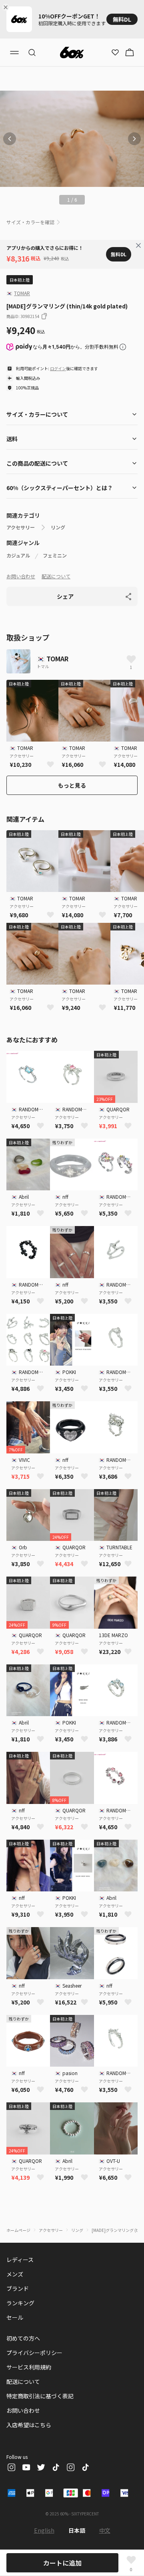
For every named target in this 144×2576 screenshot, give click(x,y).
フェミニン (55, 555)
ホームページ (18, 2230)
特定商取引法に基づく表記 (40, 2396)
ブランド (18, 2288)
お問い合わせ (21, 576)
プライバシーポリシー (34, 2353)
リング (58, 527)
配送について (56, 576)
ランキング (20, 2303)
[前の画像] (10, 139)
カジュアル (18, 555)
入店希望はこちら (29, 2425)
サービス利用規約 (29, 2367)
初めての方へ (23, 2338)
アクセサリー (21, 527)
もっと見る (72, 785)
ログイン (58, 368)
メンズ (15, 2274)
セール (15, 2317)
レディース (20, 2260)
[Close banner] (7, 7)
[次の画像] (134, 139)
